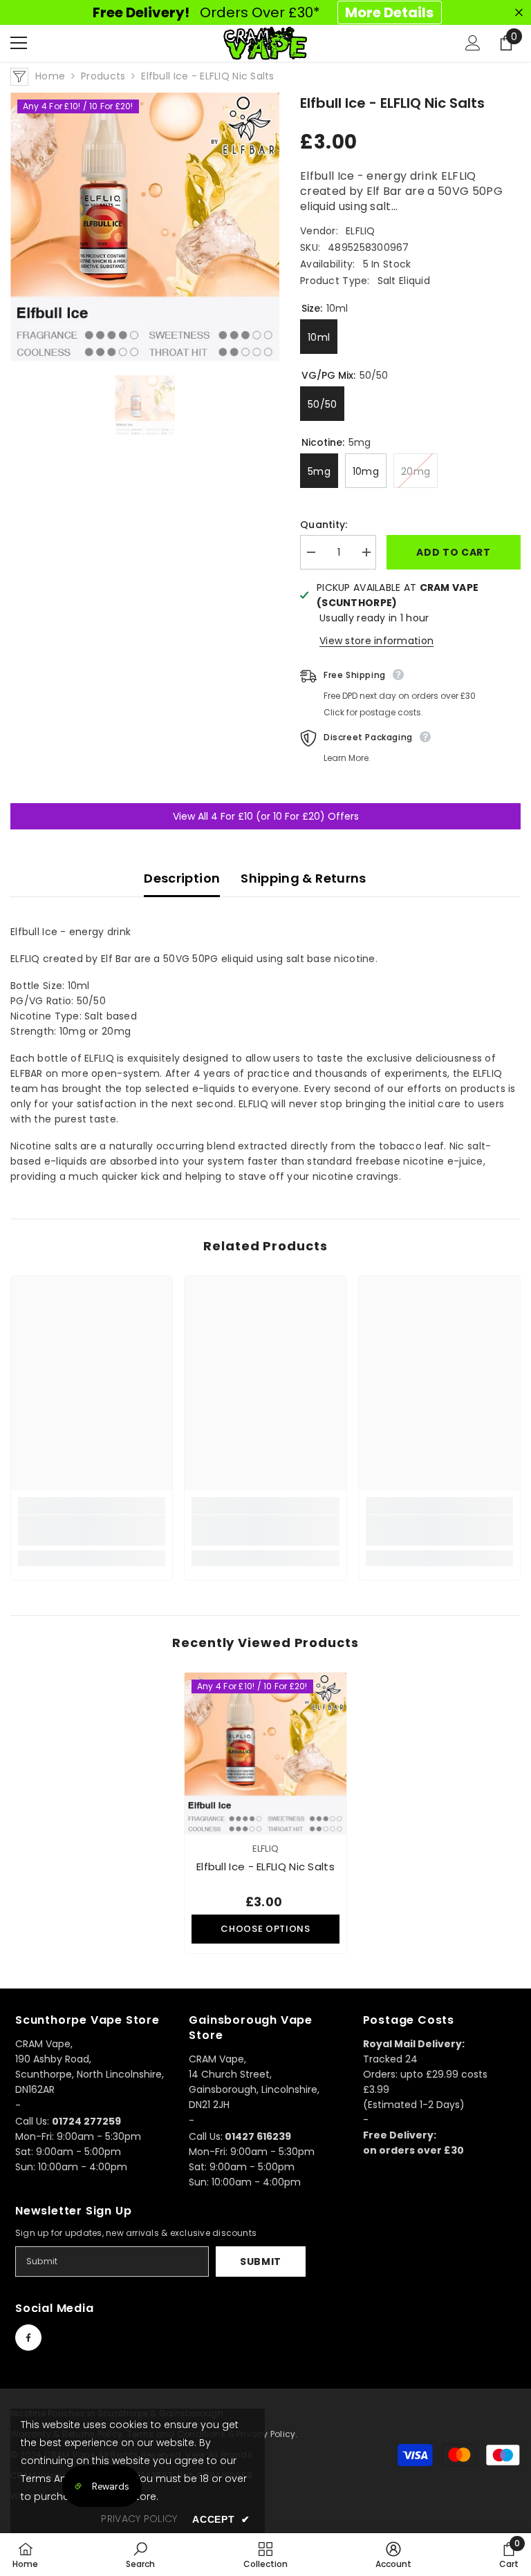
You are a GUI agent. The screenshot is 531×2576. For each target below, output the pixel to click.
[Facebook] (28, 2338)
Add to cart (454, 552)
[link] (92, 1530)
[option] (145, 227)
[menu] (19, 43)
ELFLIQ (361, 231)
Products (103, 76)
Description (182, 878)
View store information (376, 641)
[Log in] (473, 43)
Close (519, 13)
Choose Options (265, 1929)
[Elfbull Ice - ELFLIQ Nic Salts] (265, 1754)
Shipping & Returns (303, 878)
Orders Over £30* (263, 12)
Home (50, 76)
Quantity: (324, 525)
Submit (261, 2262)
